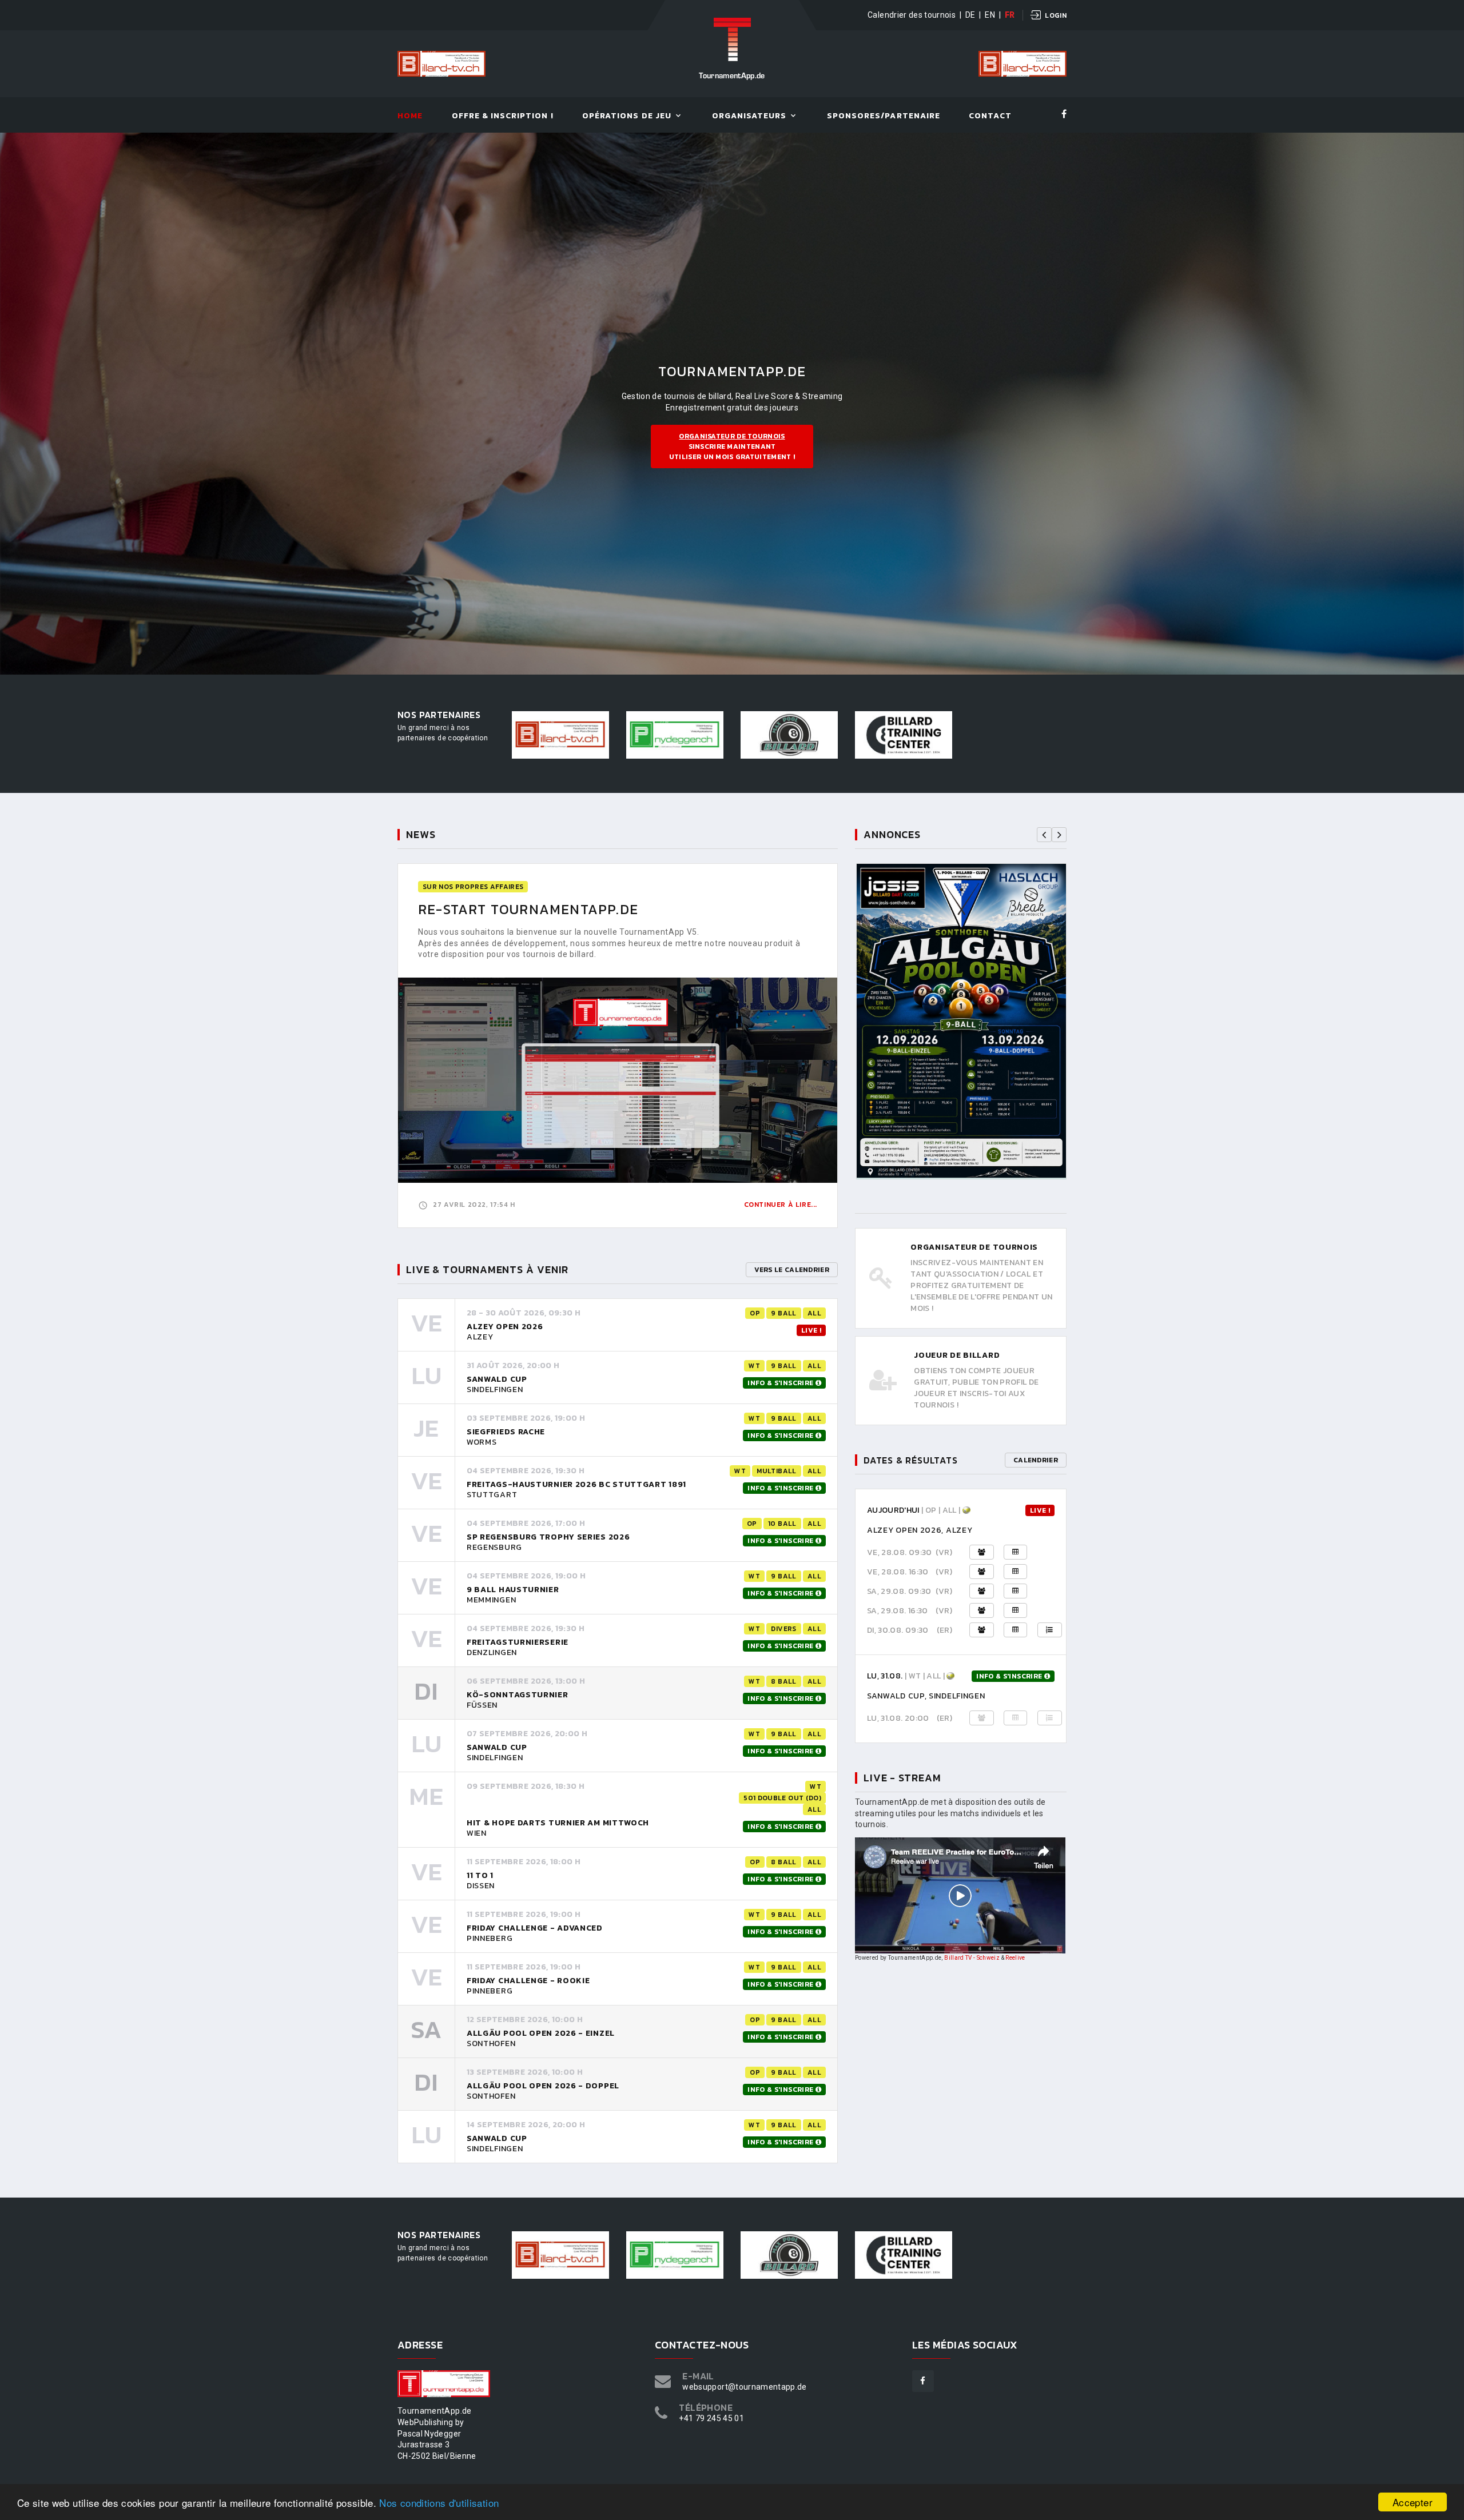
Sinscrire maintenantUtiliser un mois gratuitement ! (732, 446)
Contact (990, 116)
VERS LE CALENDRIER (792, 1270)
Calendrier (1036, 1460)
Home (410, 116)
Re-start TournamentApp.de (528, 909)
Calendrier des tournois (912, 15)
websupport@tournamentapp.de (744, 2387)
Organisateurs (749, 116)
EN (990, 15)
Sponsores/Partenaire (884, 116)
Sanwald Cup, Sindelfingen (926, 1696)
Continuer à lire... (781, 1205)
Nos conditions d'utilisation (439, 2503)
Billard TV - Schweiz (972, 1958)
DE (970, 15)
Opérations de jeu (627, 116)
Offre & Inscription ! (503, 116)
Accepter (1413, 2502)
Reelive (1015, 1958)
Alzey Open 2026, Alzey (920, 1530)
